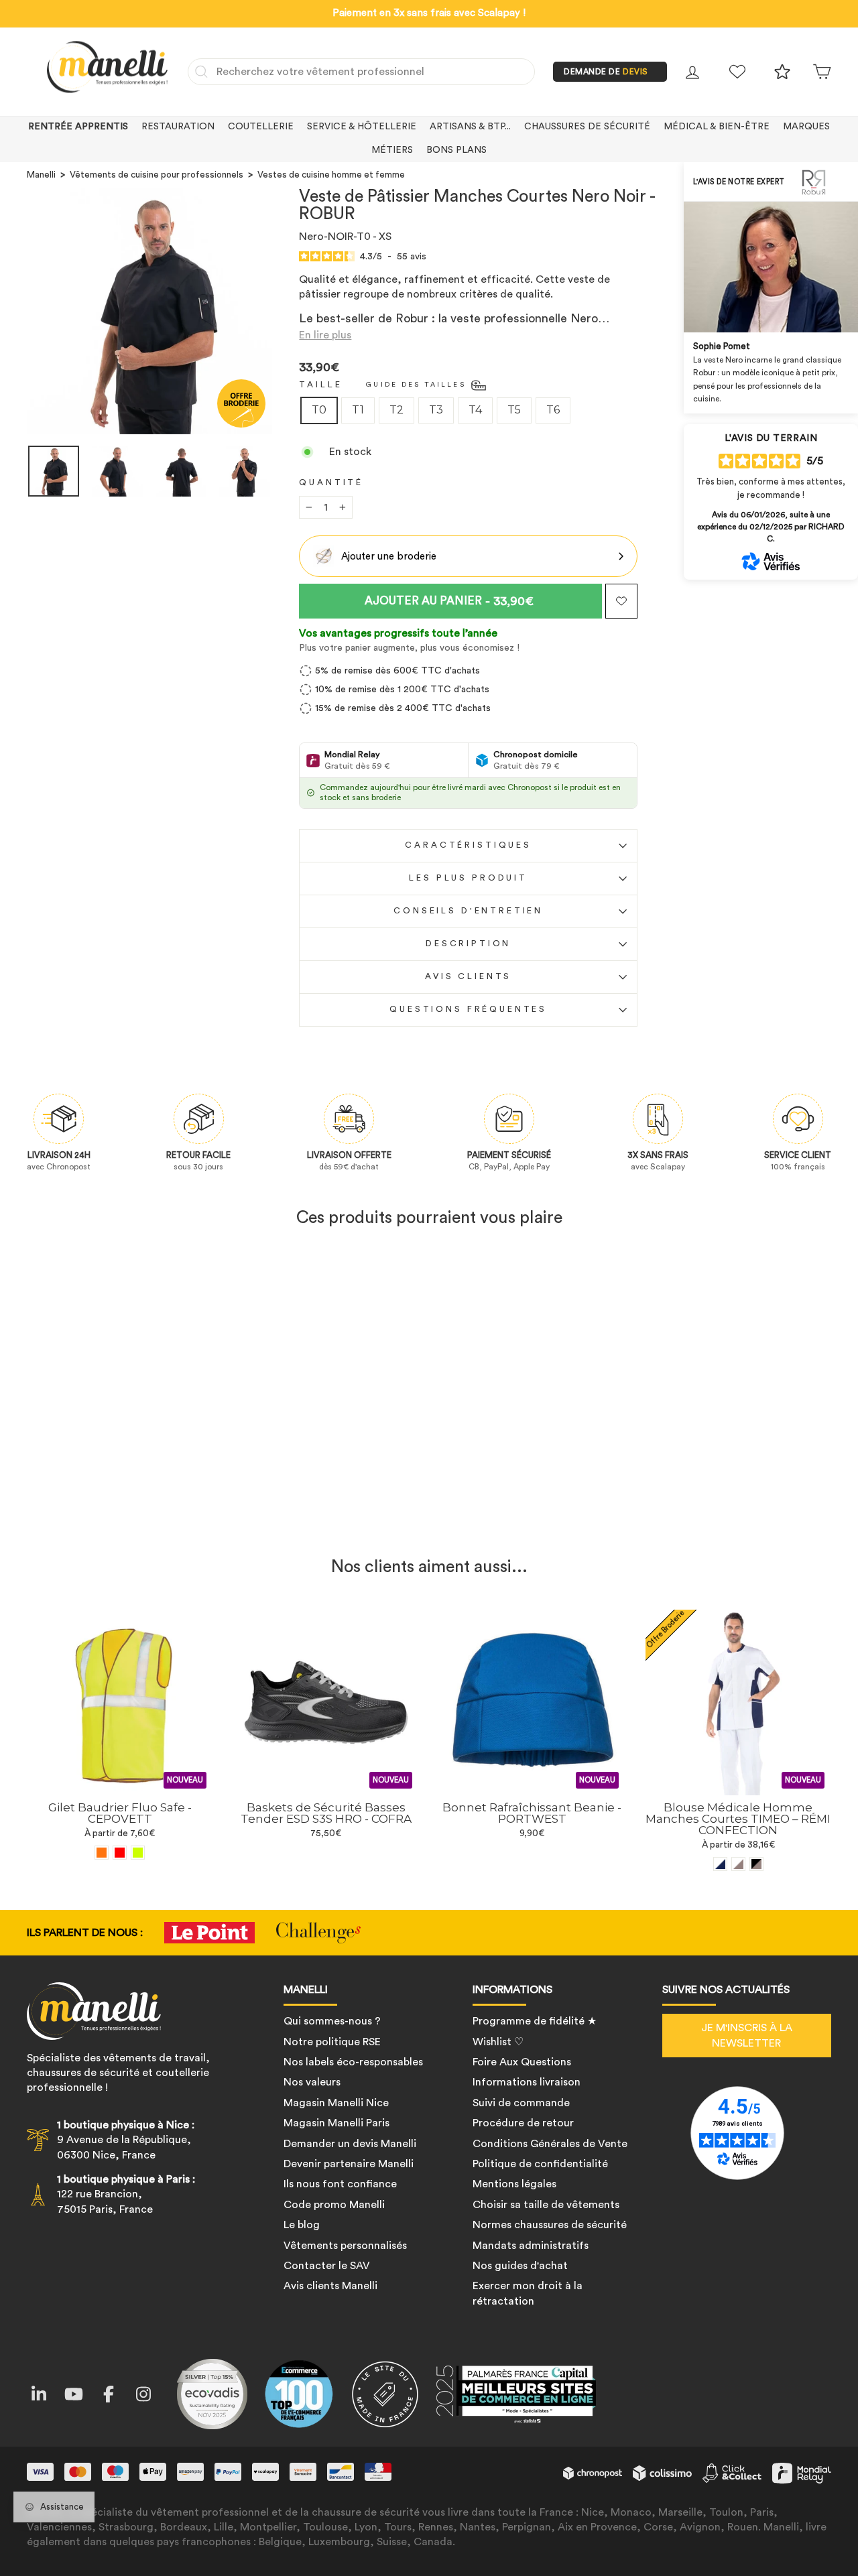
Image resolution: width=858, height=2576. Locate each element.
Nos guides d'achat (520, 2266)
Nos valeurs (312, 2082)
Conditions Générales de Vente (550, 2144)
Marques (806, 127)
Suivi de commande (521, 2103)
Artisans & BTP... (470, 127)
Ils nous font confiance (340, 2184)
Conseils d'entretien (468, 911)
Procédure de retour (523, 2123)
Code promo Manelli (334, 2205)
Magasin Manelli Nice (336, 2103)
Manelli (41, 175)
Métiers (392, 150)
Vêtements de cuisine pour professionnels (157, 175)
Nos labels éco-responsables (353, 2062)
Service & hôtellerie (362, 127)
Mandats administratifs (531, 2246)
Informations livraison (527, 2082)
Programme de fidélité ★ (535, 2021)
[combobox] (361, 72)
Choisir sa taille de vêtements (546, 2205)
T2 (396, 410)
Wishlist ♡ (498, 2042)
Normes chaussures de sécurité (550, 2225)
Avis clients (468, 976)
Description (468, 944)
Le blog (302, 2225)
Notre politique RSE (332, 2042)
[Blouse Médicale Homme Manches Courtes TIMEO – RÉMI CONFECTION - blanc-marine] (720, 1864)
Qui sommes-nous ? (332, 2021)
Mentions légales (514, 2184)
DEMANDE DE (606, 72)
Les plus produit (468, 878)
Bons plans (456, 150)
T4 (475, 410)
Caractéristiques (468, 845)
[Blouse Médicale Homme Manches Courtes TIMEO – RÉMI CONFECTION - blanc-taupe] (738, 1864)
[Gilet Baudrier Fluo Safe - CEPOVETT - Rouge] (120, 1853)
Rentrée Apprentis (78, 127)
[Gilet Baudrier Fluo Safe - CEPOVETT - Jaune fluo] (138, 1853)
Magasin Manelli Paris (336, 2123)
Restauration (178, 127)
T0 (319, 410)
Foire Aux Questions (522, 2062)
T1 (358, 410)
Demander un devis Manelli (350, 2144)
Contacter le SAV (327, 2266)
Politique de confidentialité (540, 2164)
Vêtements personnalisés (345, 2246)
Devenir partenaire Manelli (349, 2164)
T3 (436, 410)
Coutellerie (261, 127)
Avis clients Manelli (330, 2286)
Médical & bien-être (717, 127)
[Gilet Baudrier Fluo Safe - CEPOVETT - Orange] (102, 1853)
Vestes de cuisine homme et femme (331, 175)
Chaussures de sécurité (587, 127)
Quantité (331, 482)
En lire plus (325, 335)
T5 (514, 410)
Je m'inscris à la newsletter (747, 2035)
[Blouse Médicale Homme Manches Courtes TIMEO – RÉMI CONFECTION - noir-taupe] (756, 1864)
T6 (553, 410)
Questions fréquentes (468, 1009)
